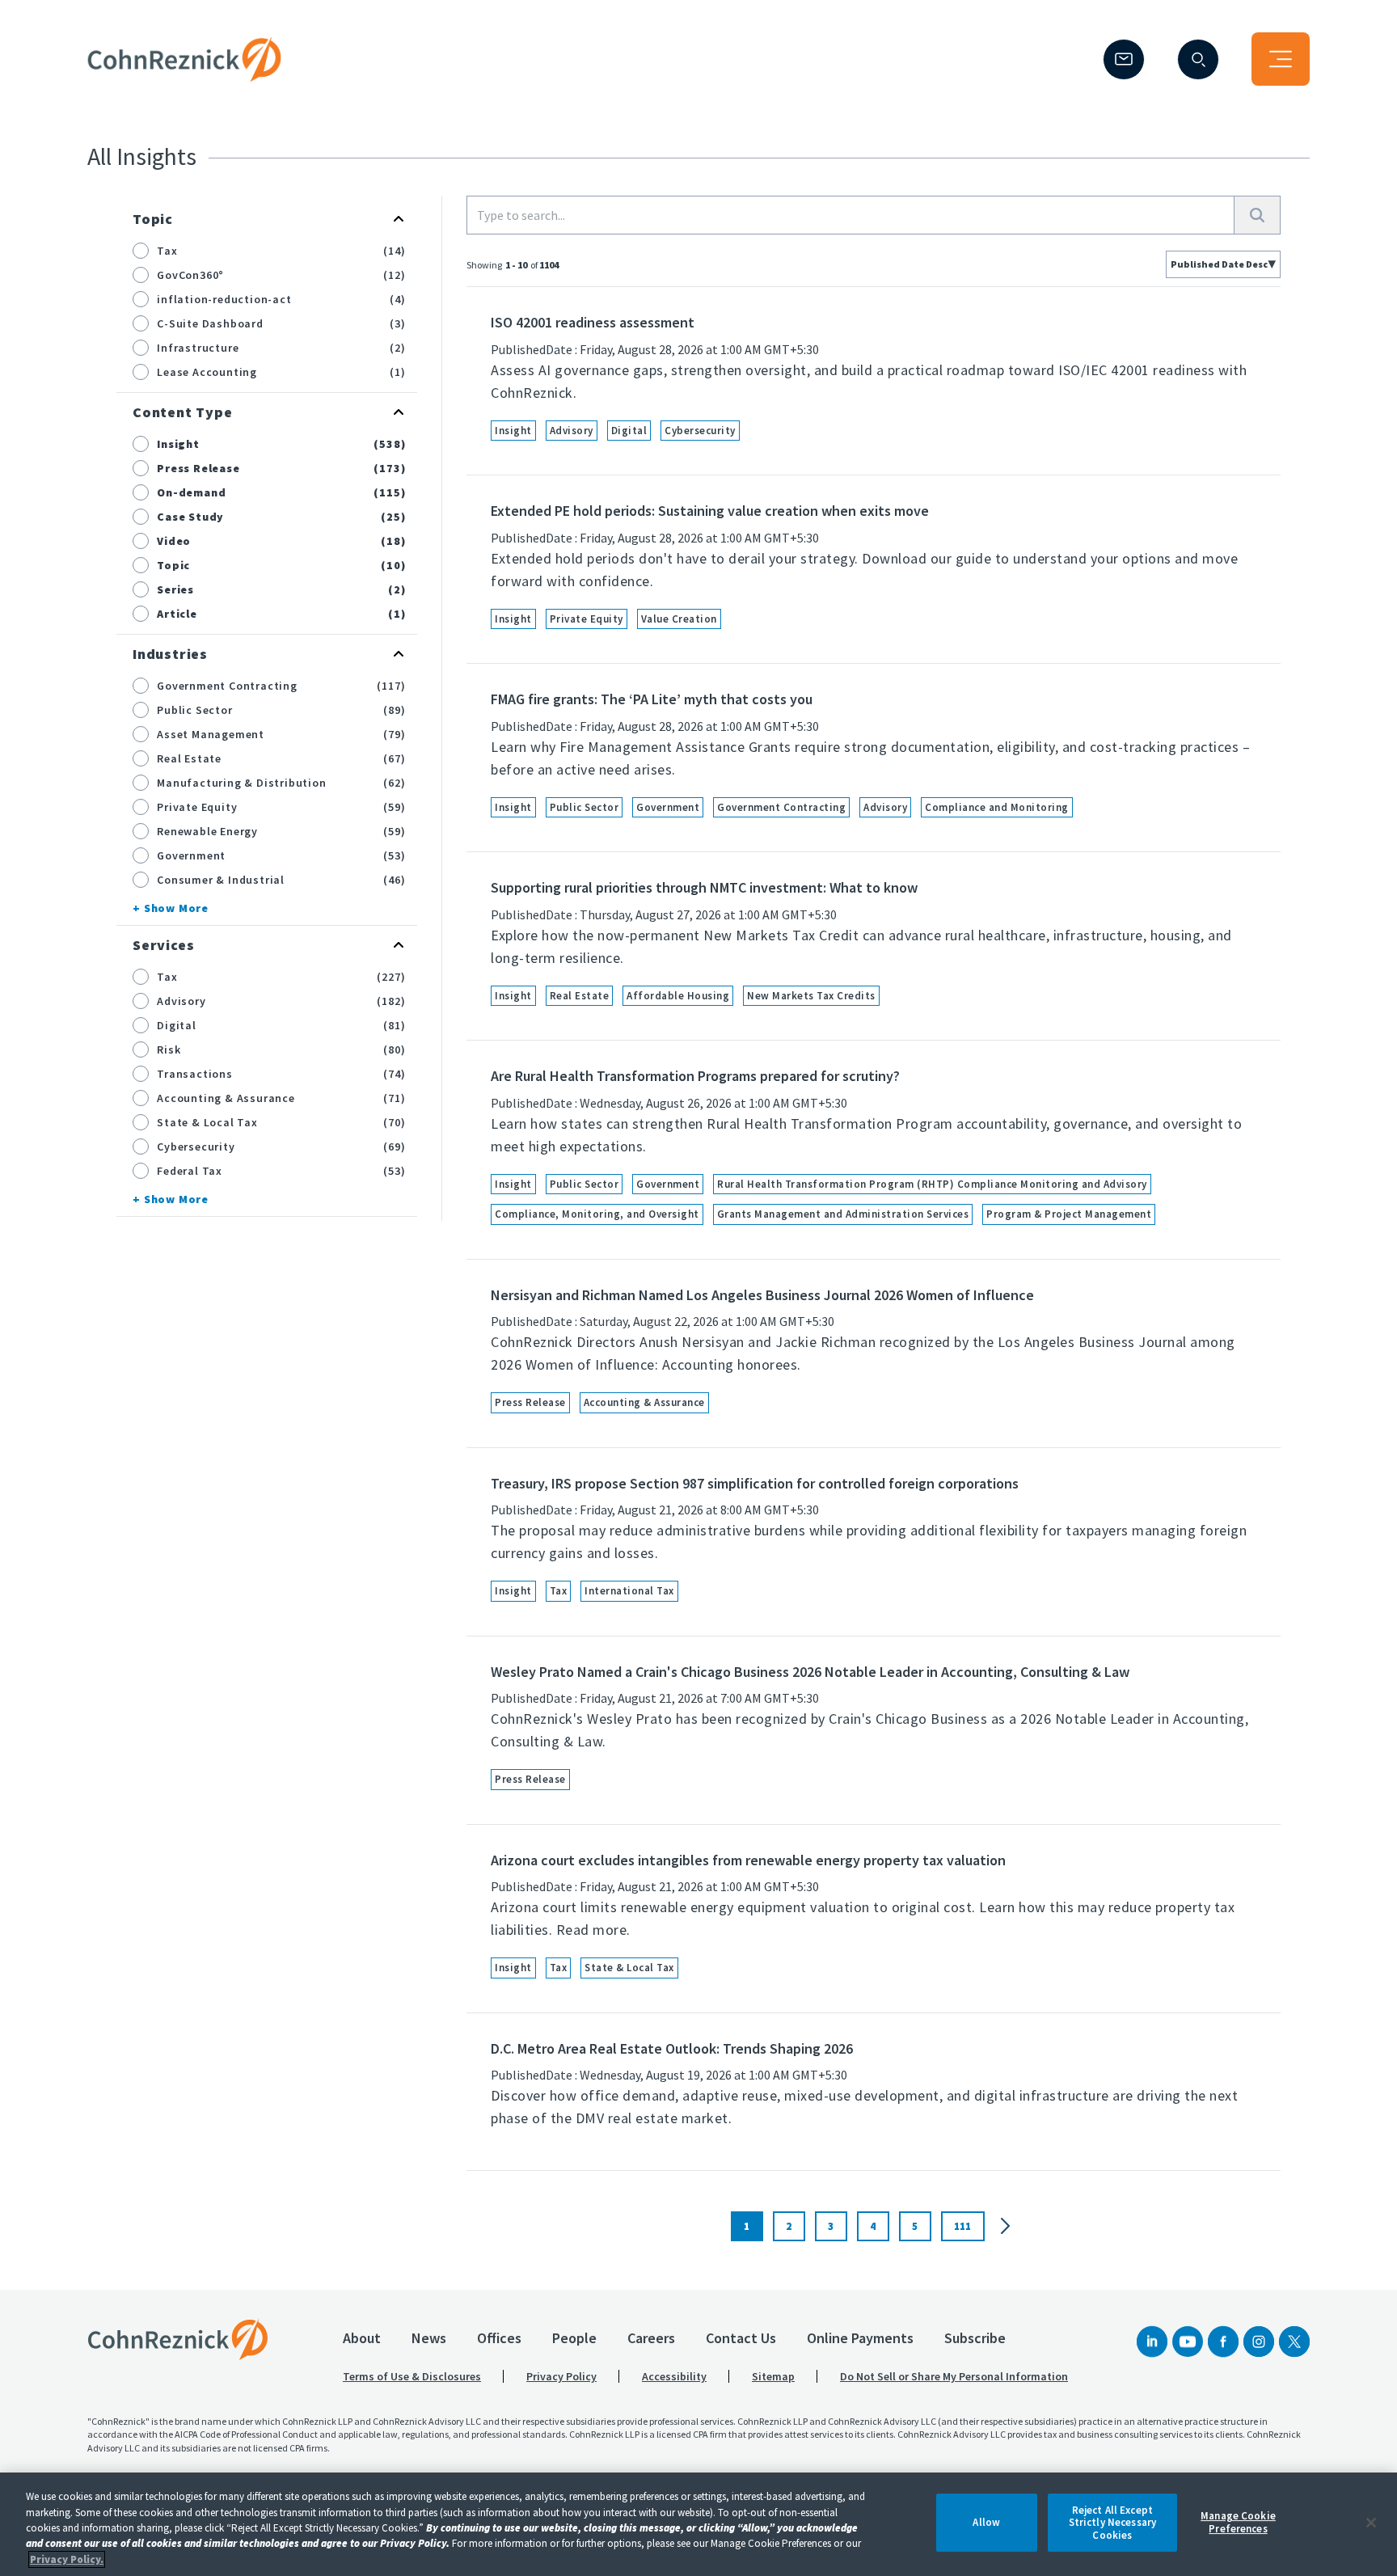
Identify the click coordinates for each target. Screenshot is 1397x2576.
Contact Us (741, 2338)
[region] (698, 2524)
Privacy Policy (561, 2376)
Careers (651, 2338)
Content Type (183, 412)
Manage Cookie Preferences (1238, 2523)
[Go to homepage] (178, 2339)
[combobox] (1223, 264)
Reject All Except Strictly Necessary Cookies (1112, 2523)
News (429, 2338)
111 (962, 2226)
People (574, 2338)
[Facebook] (1223, 2342)
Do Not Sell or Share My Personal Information (954, 2376)
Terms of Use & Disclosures (412, 2376)
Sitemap (773, 2376)
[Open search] (1198, 59)
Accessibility (674, 2376)
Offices (499, 2338)
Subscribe (975, 2338)
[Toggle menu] (1281, 59)
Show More (176, 908)
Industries (170, 654)
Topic (153, 219)
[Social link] (1152, 2342)
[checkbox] (141, 251)
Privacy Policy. (67, 2559)
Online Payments (860, 2338)
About (362, 2338)
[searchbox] (850, 215)
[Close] (1371, 2523)
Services (163, 945)
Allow (986, 2523)
